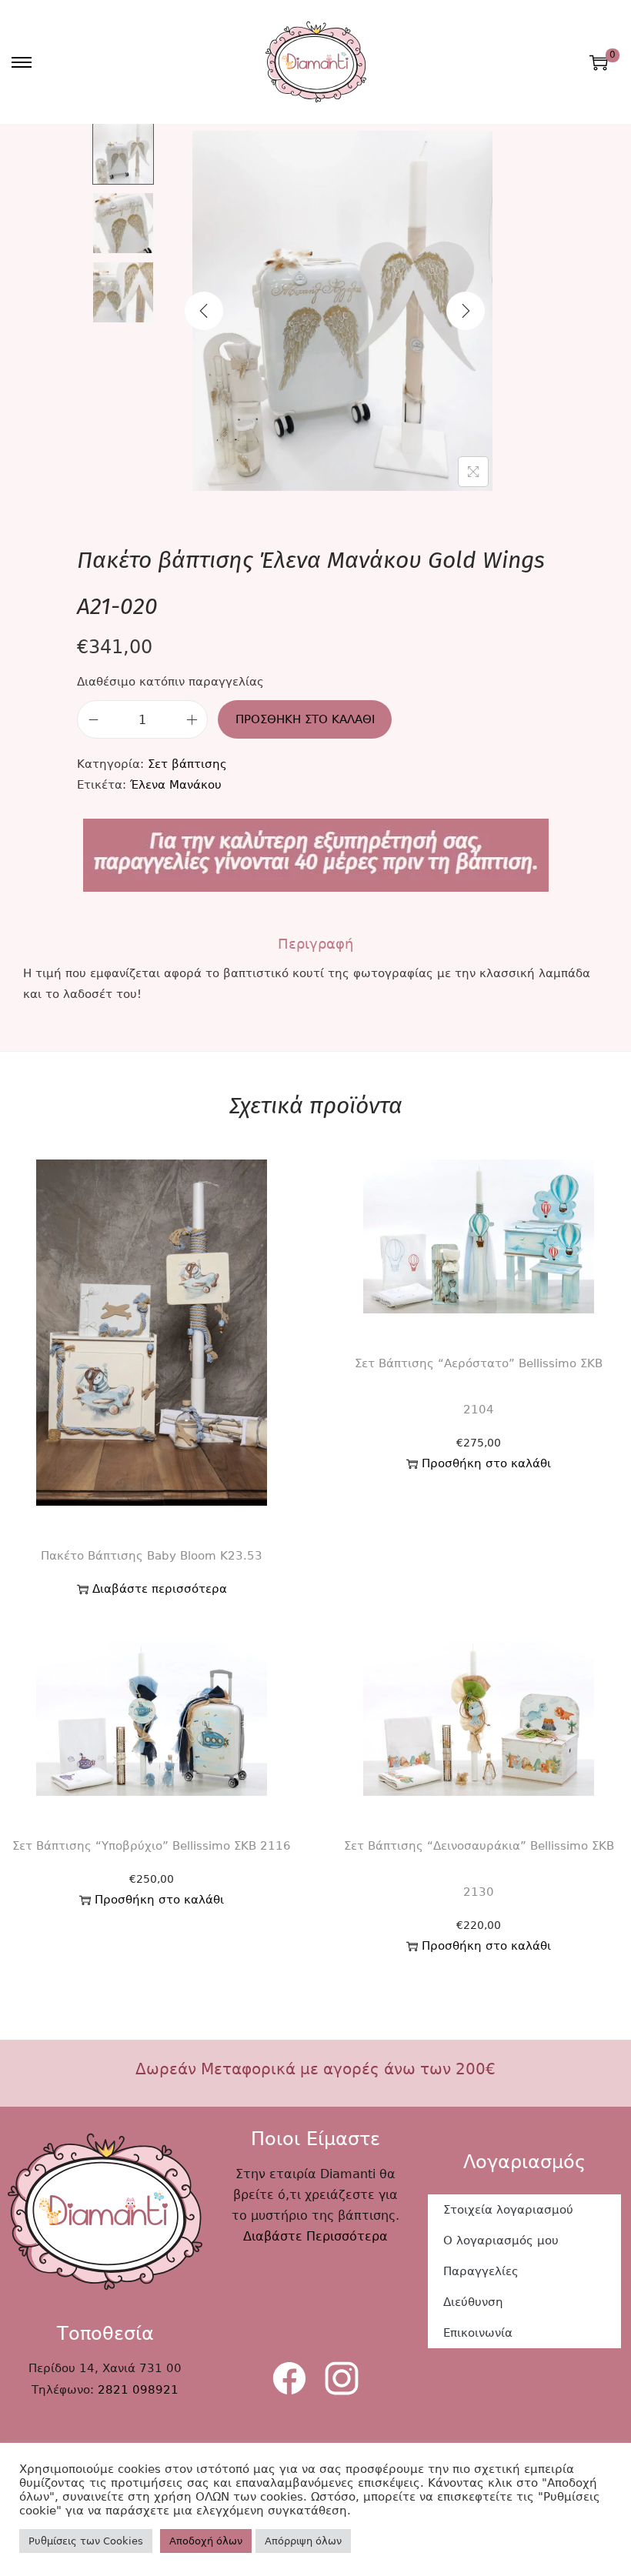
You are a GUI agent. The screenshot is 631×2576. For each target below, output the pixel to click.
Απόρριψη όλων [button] (303, 2541)
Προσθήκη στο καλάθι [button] (486, 1463)
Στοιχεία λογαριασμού (508, 2210)
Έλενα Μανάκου (176, 785)
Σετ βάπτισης (187, 764)
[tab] (315, 944)
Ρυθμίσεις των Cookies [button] (86, 2541)
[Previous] (204, 311)
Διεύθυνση (473, 2302)
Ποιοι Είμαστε (315, 2139)
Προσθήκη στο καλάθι (305, 719)
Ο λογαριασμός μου (501, 2241)
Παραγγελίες (481, 2271)
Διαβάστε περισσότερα (160, 1589)
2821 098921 (138, 2390)
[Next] (466, 311)
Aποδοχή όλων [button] (206, 2541)
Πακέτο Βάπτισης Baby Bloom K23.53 (152, 1556)
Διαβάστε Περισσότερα (315, 2236)
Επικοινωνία (478, 2333)
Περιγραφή (315, 944)
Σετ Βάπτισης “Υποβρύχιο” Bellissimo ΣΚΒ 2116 (152, 1846)
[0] (599, 62)
